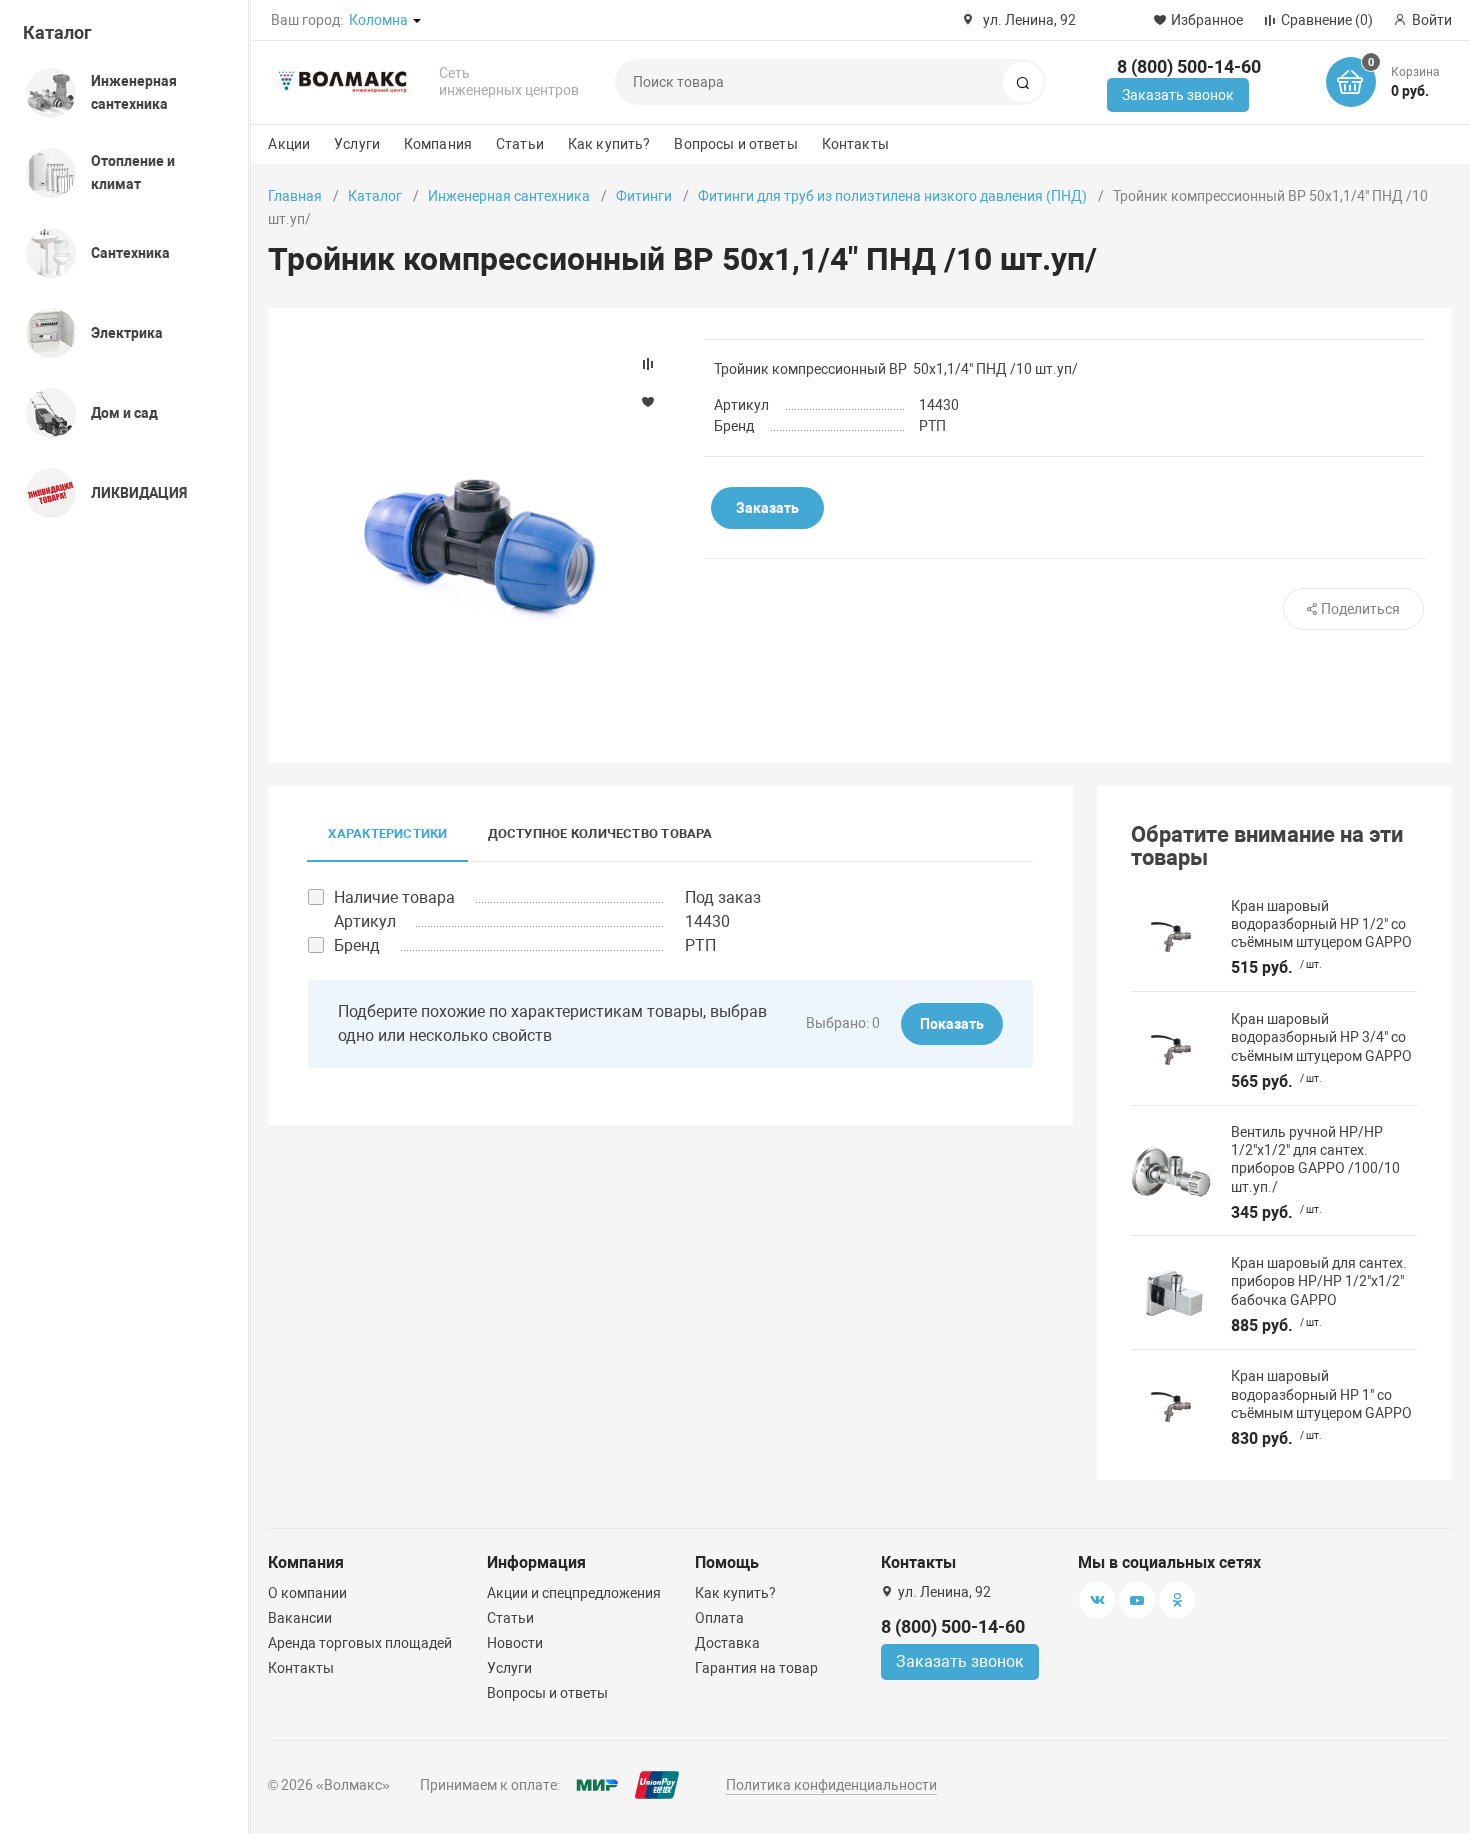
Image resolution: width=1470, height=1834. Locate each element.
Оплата (719, 1618)
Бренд (357, 945)
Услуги (357, 144)
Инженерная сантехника (509, 196)
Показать (952, 1024)
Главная (295, 196)
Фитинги (644, 196)
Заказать (767, 508)
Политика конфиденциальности (831, 1785)
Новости (515, 1643)
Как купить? (609, 144)
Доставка (727, 1643)
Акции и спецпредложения (574, 1593)
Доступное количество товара (600, 833)
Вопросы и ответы (735, 144)
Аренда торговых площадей (360, 1643)
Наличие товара (394, 897)
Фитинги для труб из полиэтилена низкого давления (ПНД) (892, 196)
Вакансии (300, 1618)
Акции (289, 144)
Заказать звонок (1178, 95)
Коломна (378, 20)
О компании (307, 1593)
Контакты (855, 144)
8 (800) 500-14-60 (1189, 66)
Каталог (57, 32)
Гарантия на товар (756, 1668)
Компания (438, 144)
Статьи (520, 144)
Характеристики (387, 833)
